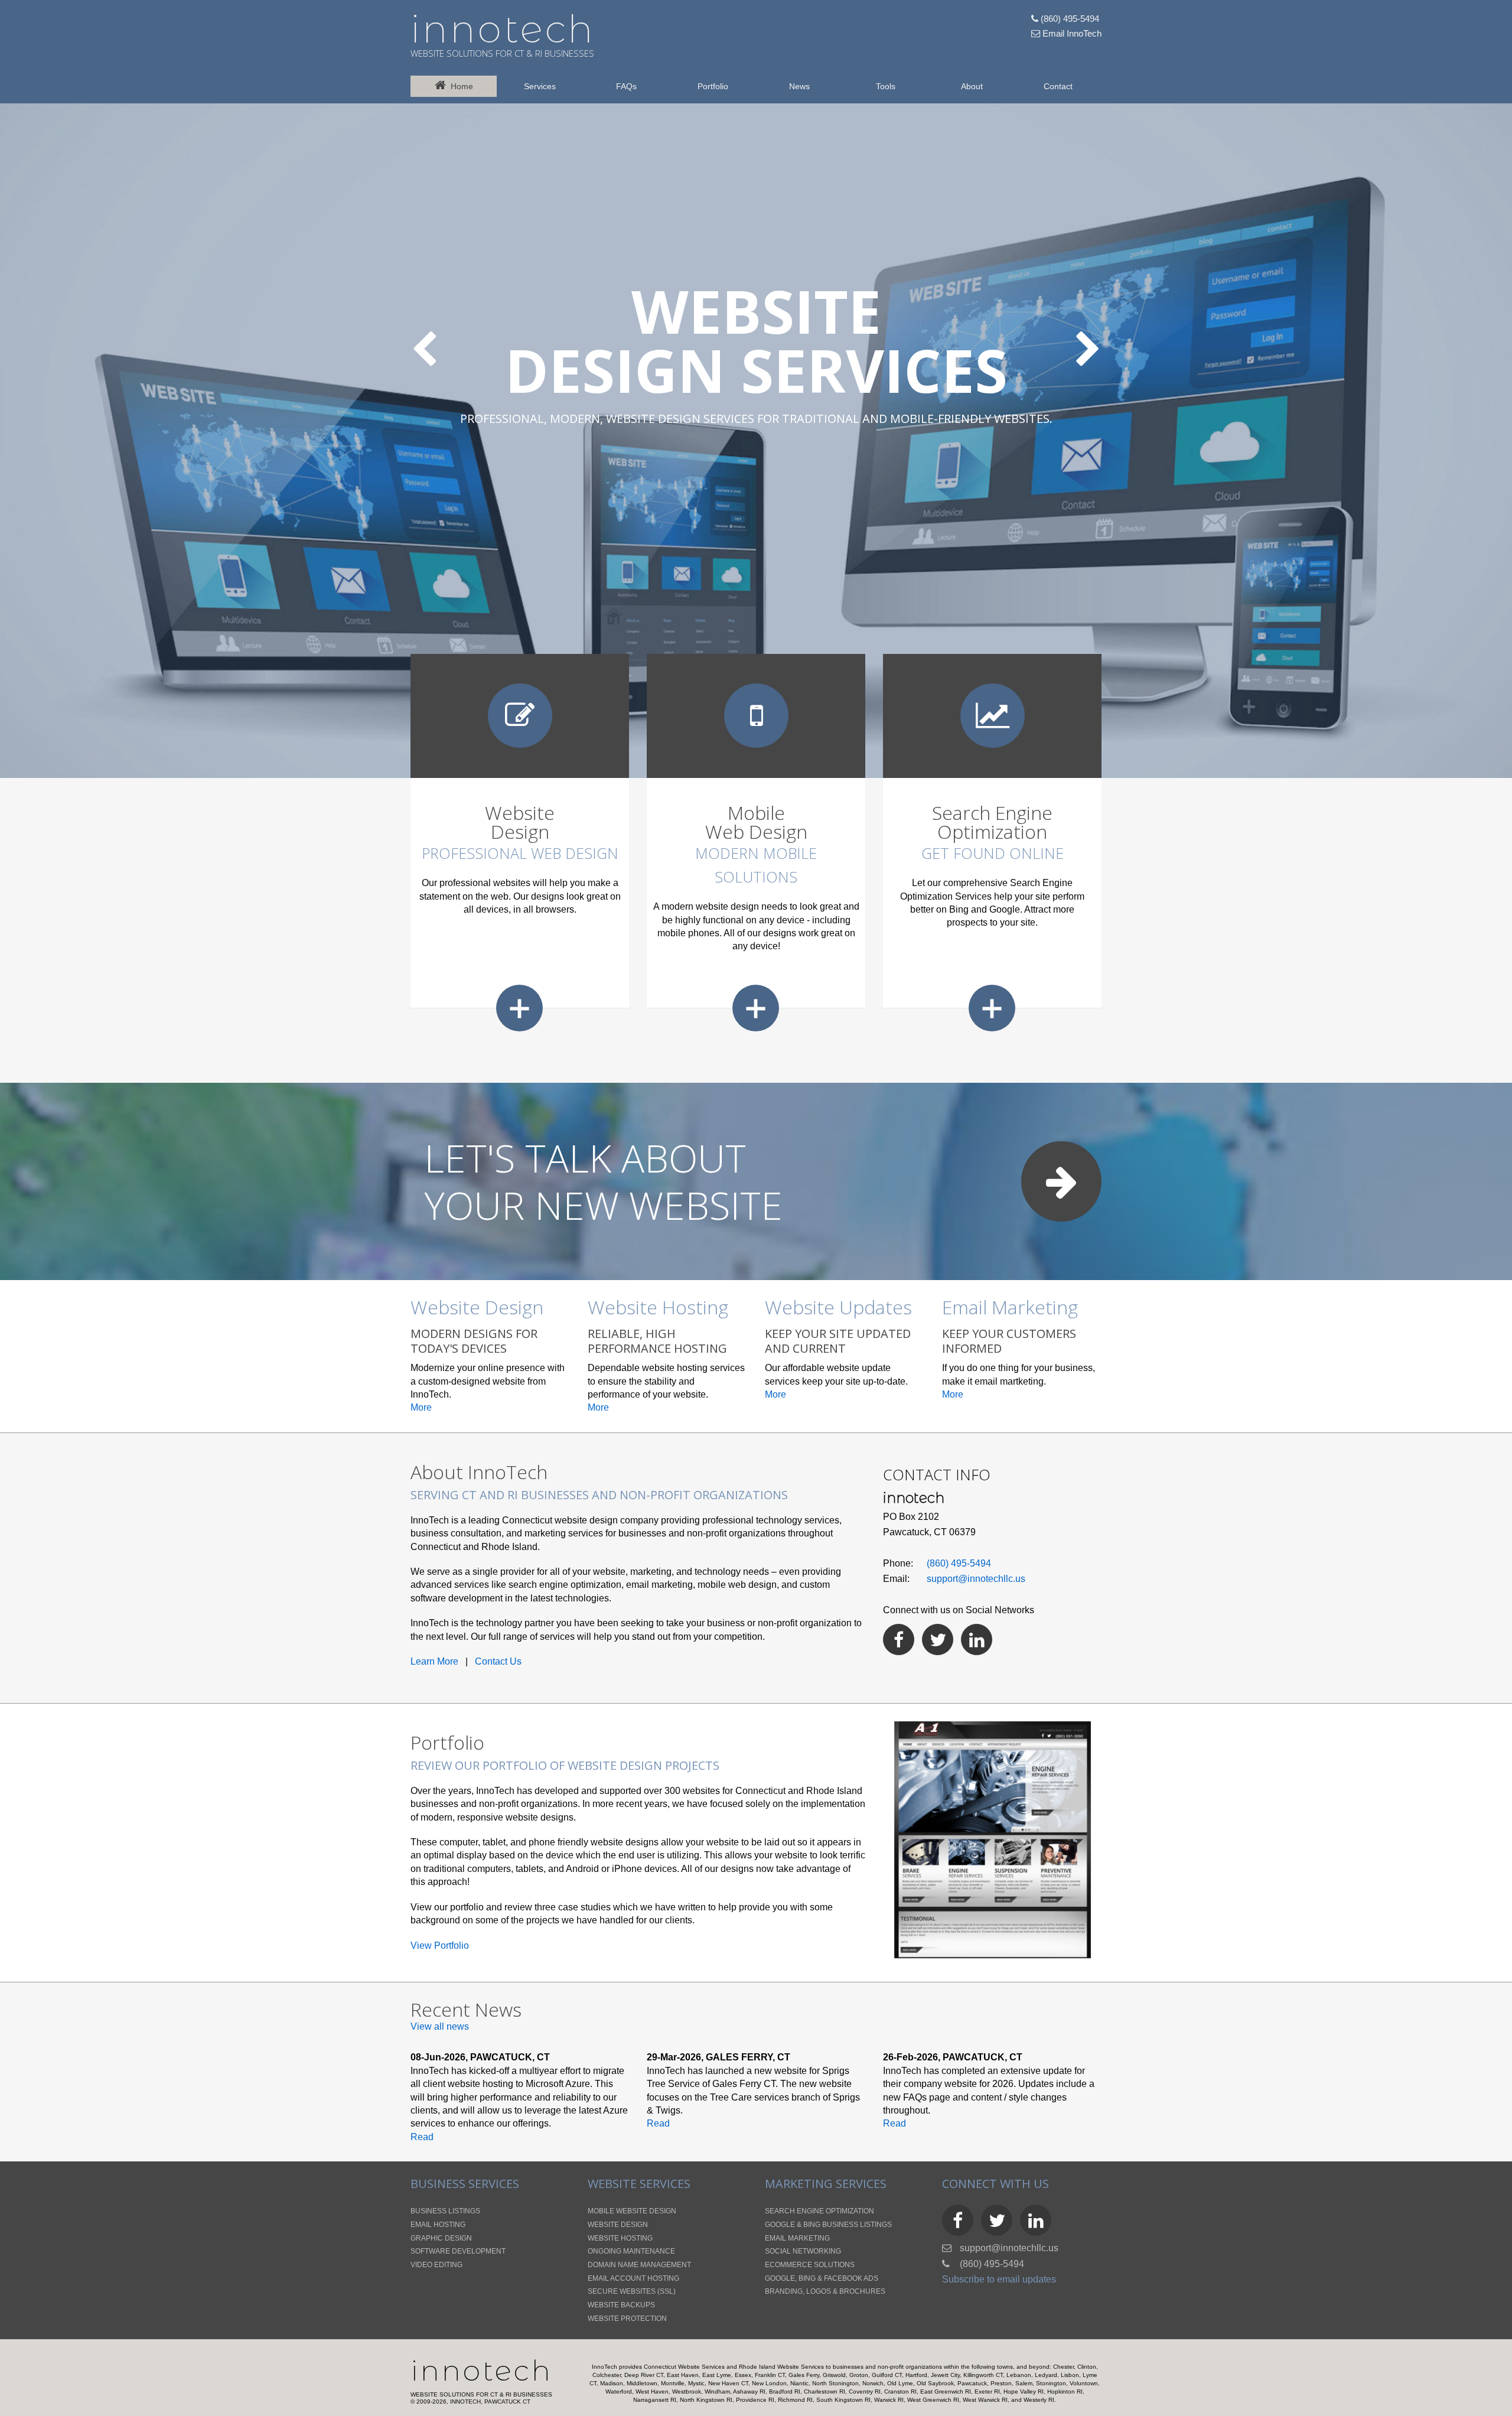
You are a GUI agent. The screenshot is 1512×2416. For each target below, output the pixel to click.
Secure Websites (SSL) (632, 2291)
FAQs (626, 86)
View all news (440, 2026)
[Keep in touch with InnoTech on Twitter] (938, 1640)
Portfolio (713, 86)
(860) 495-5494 (1069, 19)
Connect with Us (995, 2184)
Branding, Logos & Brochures (825, 2291)
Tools (886, 86)
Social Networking (803, 2251)
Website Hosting (620, 2238)
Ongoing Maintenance (631, 2251)
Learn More (434, 1661)
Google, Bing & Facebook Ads (822, 2278)
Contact (1058, 86)
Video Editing (436, 2265)
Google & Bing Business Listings (828, 2225)
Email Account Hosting (633, 2278)
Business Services (465, 2184)
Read (422, 2137)
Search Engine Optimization (819, 2211)
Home (460, 86)
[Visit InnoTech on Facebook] (899, 1640)
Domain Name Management (639, 2265)
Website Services (639, 2184)
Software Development (458, 2251)
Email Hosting (438, 2225)
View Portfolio (440, 1946)
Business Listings (445, 2211)
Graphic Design (441, 2238)
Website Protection (627, 2319)
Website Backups (621, 2305)
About (972, 86)
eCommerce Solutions (810, 2265)
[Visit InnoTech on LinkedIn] (977, 1640)
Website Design (618, 2225)
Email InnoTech (1071, 33)
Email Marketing (797, 2238)
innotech (503, 29)
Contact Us (498, 1661)
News (799, 86)
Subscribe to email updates (999, 2279)
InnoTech (482, 2371)
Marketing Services (826, 2184)
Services (540, 86)
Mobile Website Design (632, 2211)
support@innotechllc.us (976, 1579)
